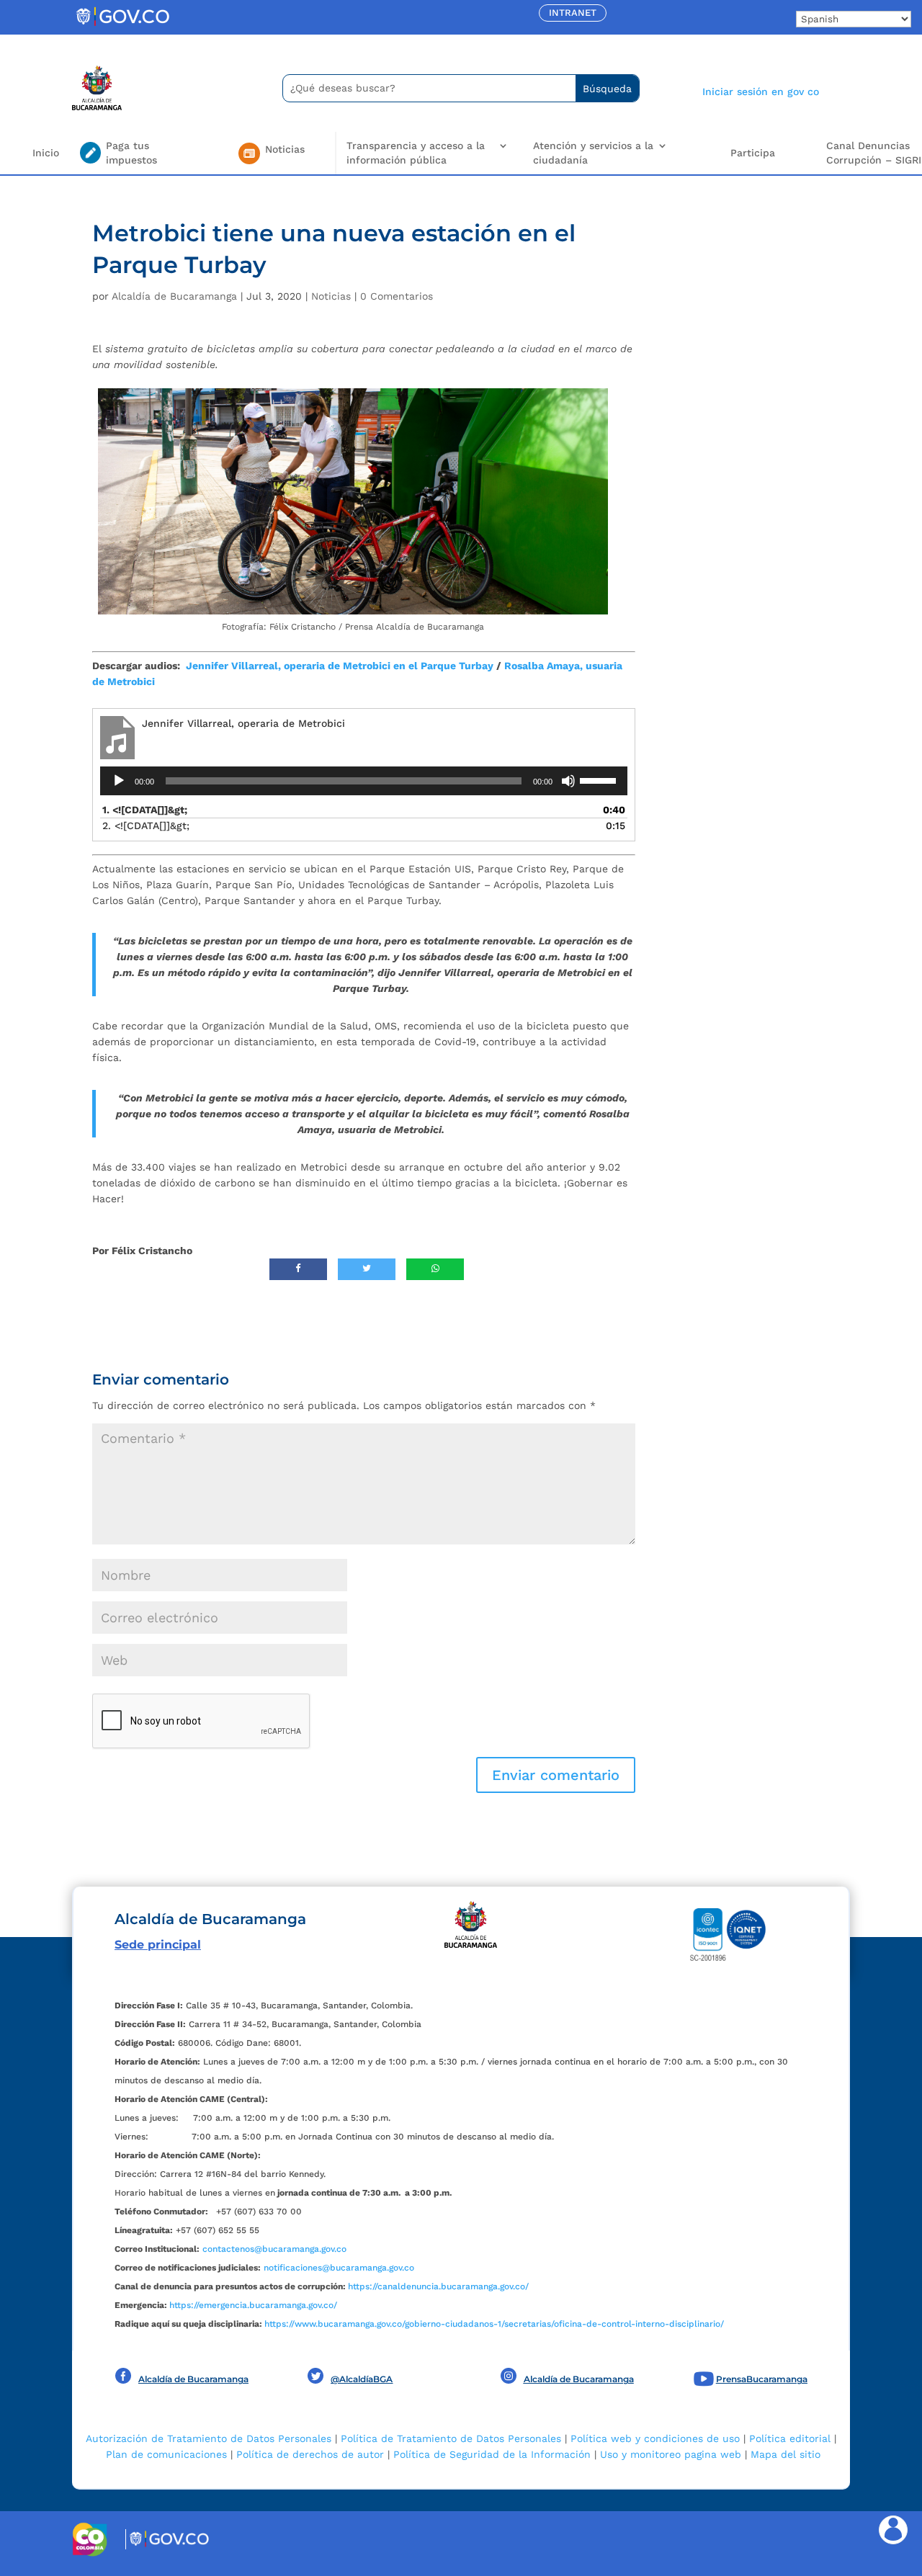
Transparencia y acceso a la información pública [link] (416, 153)
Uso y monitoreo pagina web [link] (671, 2454)
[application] (364, 781)
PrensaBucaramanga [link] (762, 2379)
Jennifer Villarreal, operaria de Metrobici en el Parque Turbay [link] (340, 666)
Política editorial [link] (790, 2438)
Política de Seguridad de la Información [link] (492, 2454)
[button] (556, 1775)
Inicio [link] (46, 153)
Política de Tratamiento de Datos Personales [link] (451, 2438)
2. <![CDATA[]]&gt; (146, 826)
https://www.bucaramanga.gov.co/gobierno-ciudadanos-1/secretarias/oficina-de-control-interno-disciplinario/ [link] (494, 2324)
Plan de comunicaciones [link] (166, 2454)
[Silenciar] (568, 781)
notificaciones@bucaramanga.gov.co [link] (339, 2268)
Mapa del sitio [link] (786, 2454)
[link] (122, 25)
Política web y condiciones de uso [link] (655, 2438)
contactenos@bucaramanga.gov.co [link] (274, 2249)
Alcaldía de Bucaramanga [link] (174, 296)
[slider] (600, 779)
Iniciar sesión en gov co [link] (761, 91)
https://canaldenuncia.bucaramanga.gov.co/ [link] (438, 2286)
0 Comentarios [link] (397, 296)
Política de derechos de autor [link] (310, 2454)
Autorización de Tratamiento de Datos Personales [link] (209, 2438)
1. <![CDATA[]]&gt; (145, 810)
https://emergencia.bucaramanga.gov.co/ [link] (253, 2305)
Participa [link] (753, 153)
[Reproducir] (119, 781)
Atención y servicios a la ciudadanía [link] (593, 153)
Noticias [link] (331, 296)
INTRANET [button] (573, 13)
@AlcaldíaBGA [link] (362, 2379)
